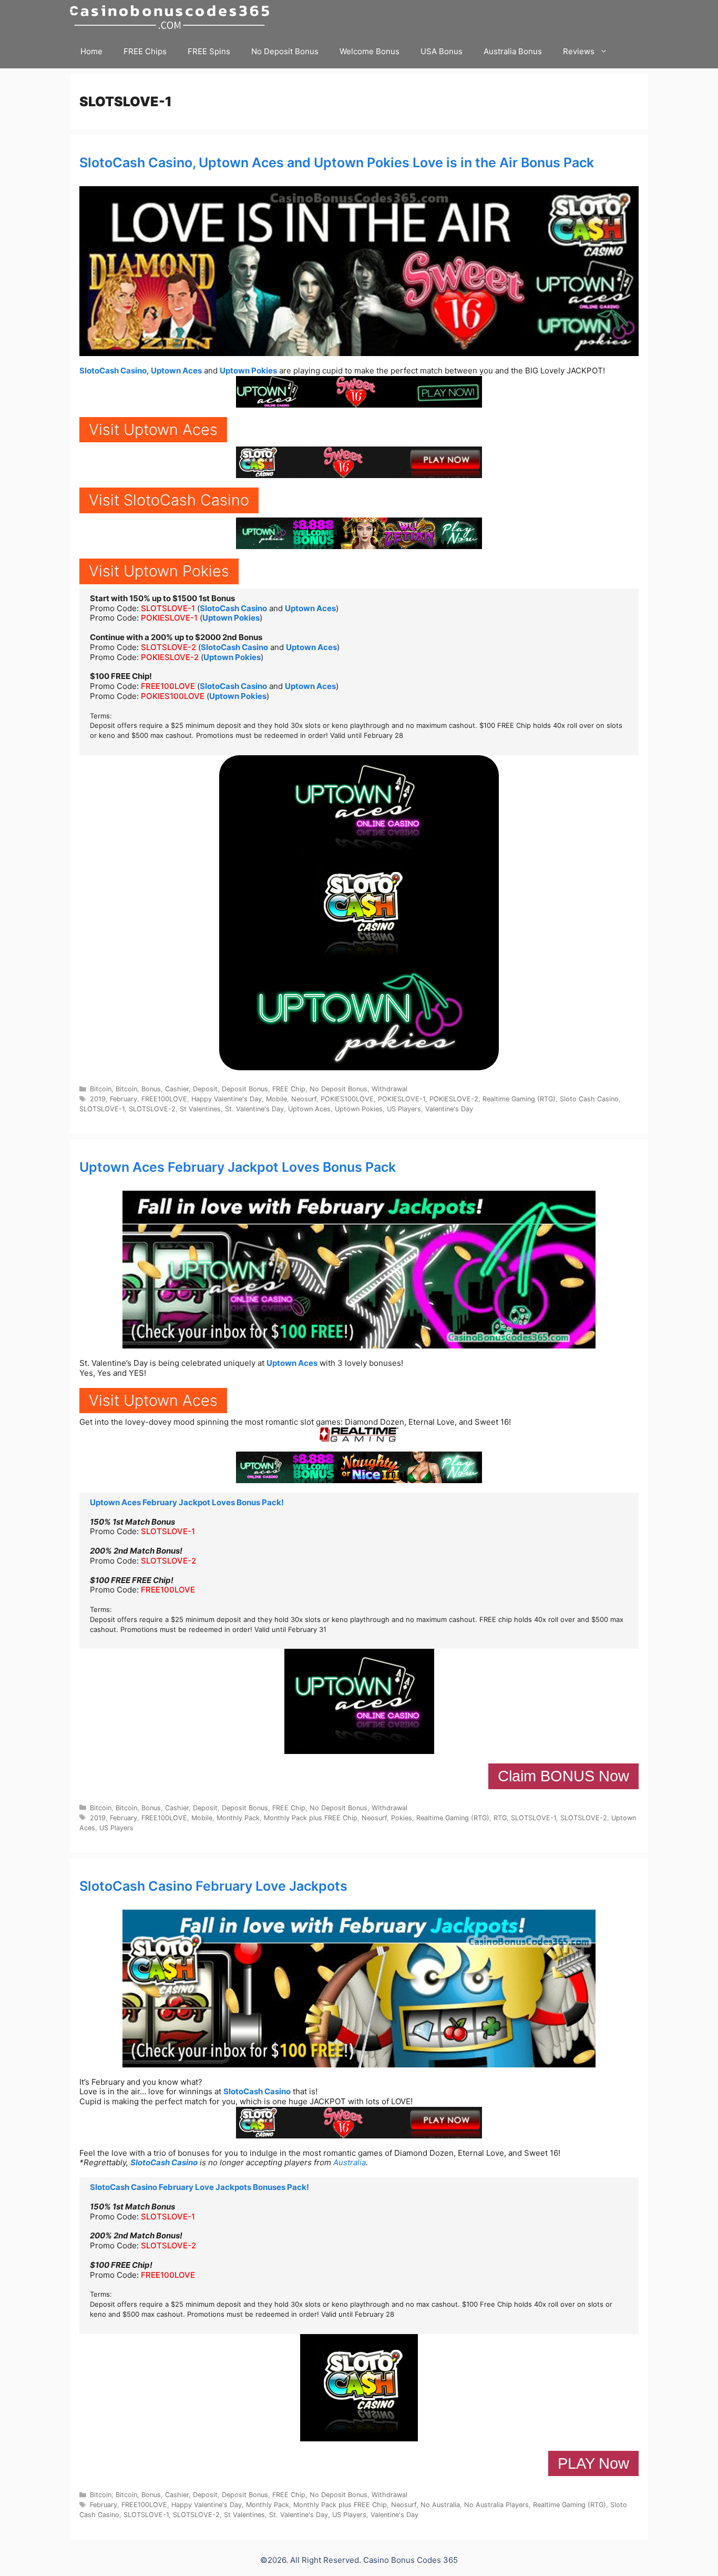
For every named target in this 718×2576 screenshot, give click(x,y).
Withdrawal (389, 1089)
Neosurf (304, 1099)
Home (91, 51)
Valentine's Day (449, 1109)
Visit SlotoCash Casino (169, 500)
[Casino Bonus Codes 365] (172, 17)
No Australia (440, 2505)
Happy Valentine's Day (227, 1099)
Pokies (402, 1818)
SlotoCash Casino (113, 371)
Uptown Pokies (248, 371)
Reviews (579, 51)
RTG (500, 1818)
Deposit (205, 1089)
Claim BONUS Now (563, 1776)
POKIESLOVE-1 (169, 618)
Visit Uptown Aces (153, 429)
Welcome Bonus (370, 51)
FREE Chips (145, 51)
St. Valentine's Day (254, 1109)
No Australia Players (496, 2505)
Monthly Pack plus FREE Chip (311, 1818)
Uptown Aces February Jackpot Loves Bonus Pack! (187, 1502)
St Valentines (200, 1109)
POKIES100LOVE (173, 696)
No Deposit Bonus (285, 51)
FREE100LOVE (168, 686)
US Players (404, 1109)
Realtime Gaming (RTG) (519, 1099)
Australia (350, 2162)
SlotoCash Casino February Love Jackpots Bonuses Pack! (199, 2187)
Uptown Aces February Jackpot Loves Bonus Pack (238, 1167)
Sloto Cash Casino (589, 1099)
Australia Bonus (513, 51)
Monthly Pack (238, 1818)
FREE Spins (209, 51)
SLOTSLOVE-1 (168, 608)
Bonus (151, 1089)
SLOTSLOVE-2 (168, 647)
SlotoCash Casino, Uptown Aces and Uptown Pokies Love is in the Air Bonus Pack (337, 163)
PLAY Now (593, 2463)
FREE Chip (289, 1089)
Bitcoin (101, 1089)
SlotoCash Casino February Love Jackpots (213, 1886)
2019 (98, 1099)
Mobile (276, 1099)
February (124, 1099)
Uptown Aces (176, 371)
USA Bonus (442, 51)
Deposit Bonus (245, 1089)
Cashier (177, 1089)
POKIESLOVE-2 (170, 657)
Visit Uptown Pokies (159, 571)
